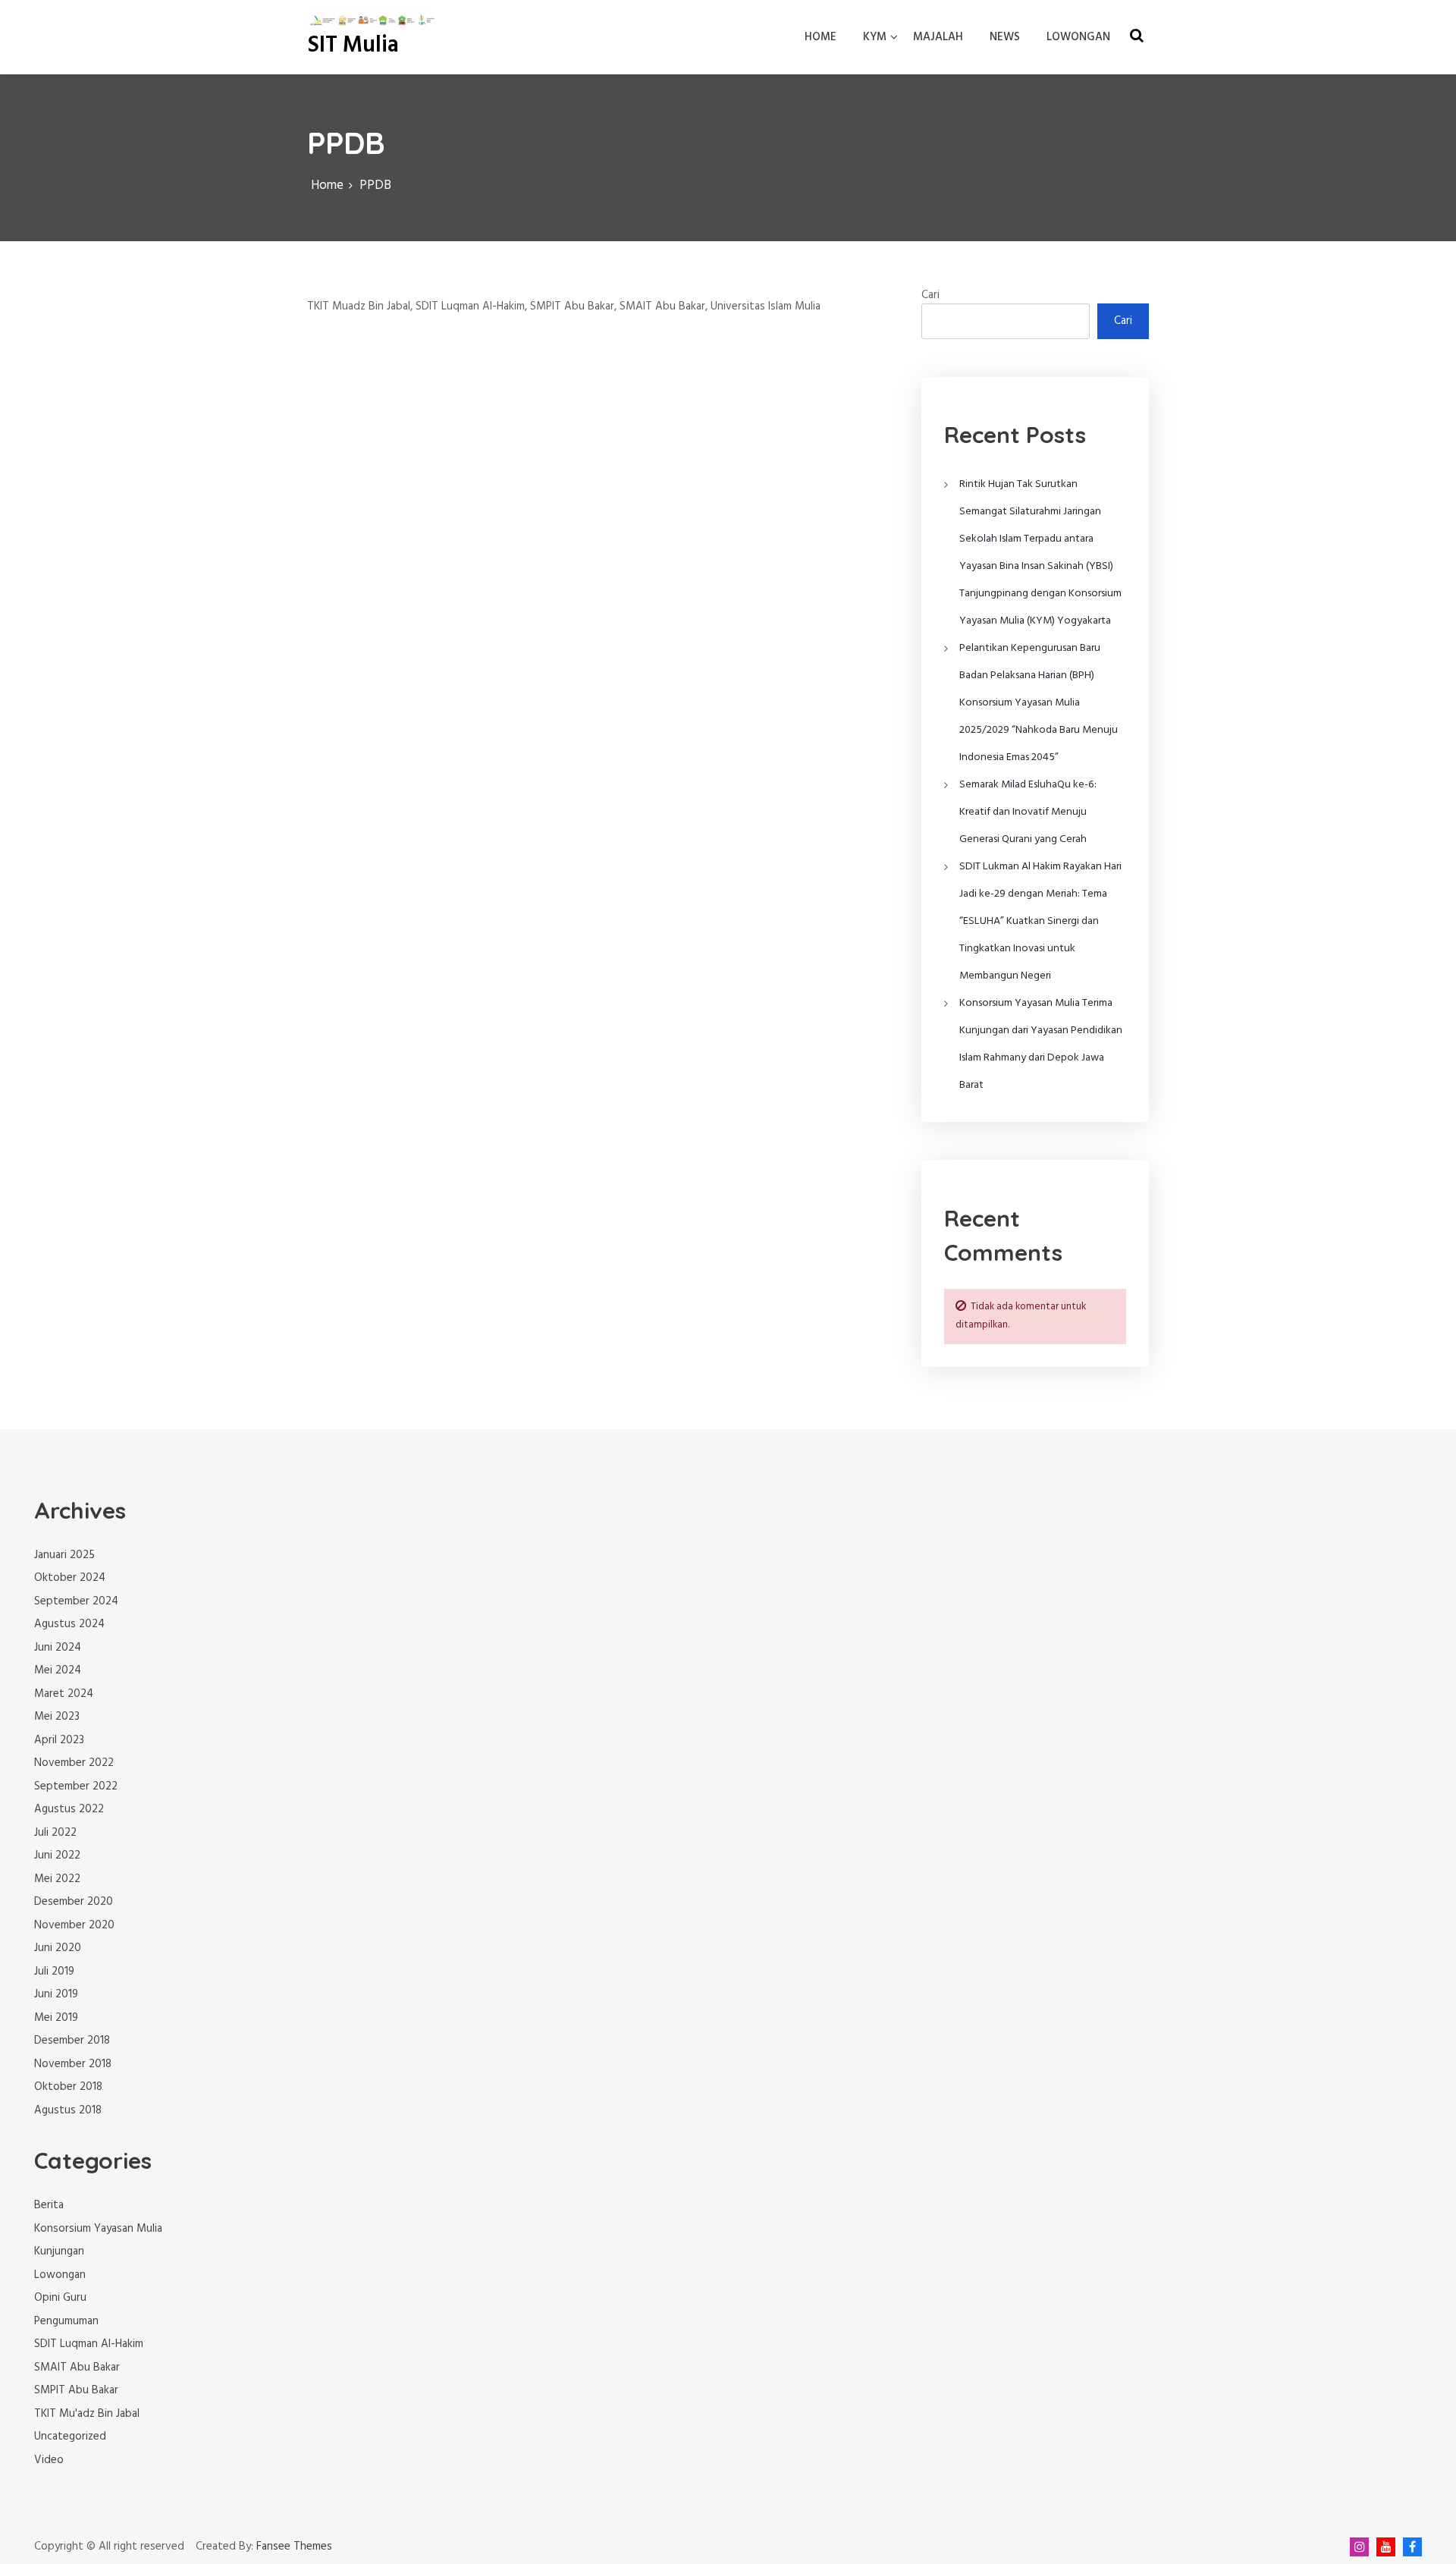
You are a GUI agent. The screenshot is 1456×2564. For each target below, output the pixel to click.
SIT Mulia (353, 46)
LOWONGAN (1078, 37)
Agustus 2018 (68, 2110)
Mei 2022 (57, 1879)
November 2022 (74, 1763)
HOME (821, 37)
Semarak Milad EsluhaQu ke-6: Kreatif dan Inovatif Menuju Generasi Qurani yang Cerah (1028, 812)
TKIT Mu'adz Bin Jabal (87, 2414)
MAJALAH (938, 37)
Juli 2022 (55, 1833)
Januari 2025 (64, 1555)
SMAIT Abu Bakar (77, 2368)
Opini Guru (60, 2298)
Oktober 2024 (70, 1578)
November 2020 (74, 1925)
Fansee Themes (294, 2547)
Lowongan (60, 2275)
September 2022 (76, 1786)
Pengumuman (66, 2321)
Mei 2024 (58, 1670)
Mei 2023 (57, 1717)
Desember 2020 (74, 1902)
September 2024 (76, 1601)
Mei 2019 (56, 2018)
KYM (875, 37)
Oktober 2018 (68, 2087)
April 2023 (59, 1740)
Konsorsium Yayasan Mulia (98, 2229)
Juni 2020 (58, 1948)
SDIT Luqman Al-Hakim (89, 2344)
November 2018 (73, 2064)
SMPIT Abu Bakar (76, 2390)
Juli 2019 (54, 1972)
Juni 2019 (56, 1994)
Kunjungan (59, 2251)
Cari (930, 295)
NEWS (1005, 37)
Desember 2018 (72, 2041)
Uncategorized (70, 2437)
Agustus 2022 (69, 1809)
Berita (49, 2205)
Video (49, 2460)
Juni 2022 (57, 1855)
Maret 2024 (64, 1694)
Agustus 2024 (69, 1624)
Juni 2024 (58, 1648)
